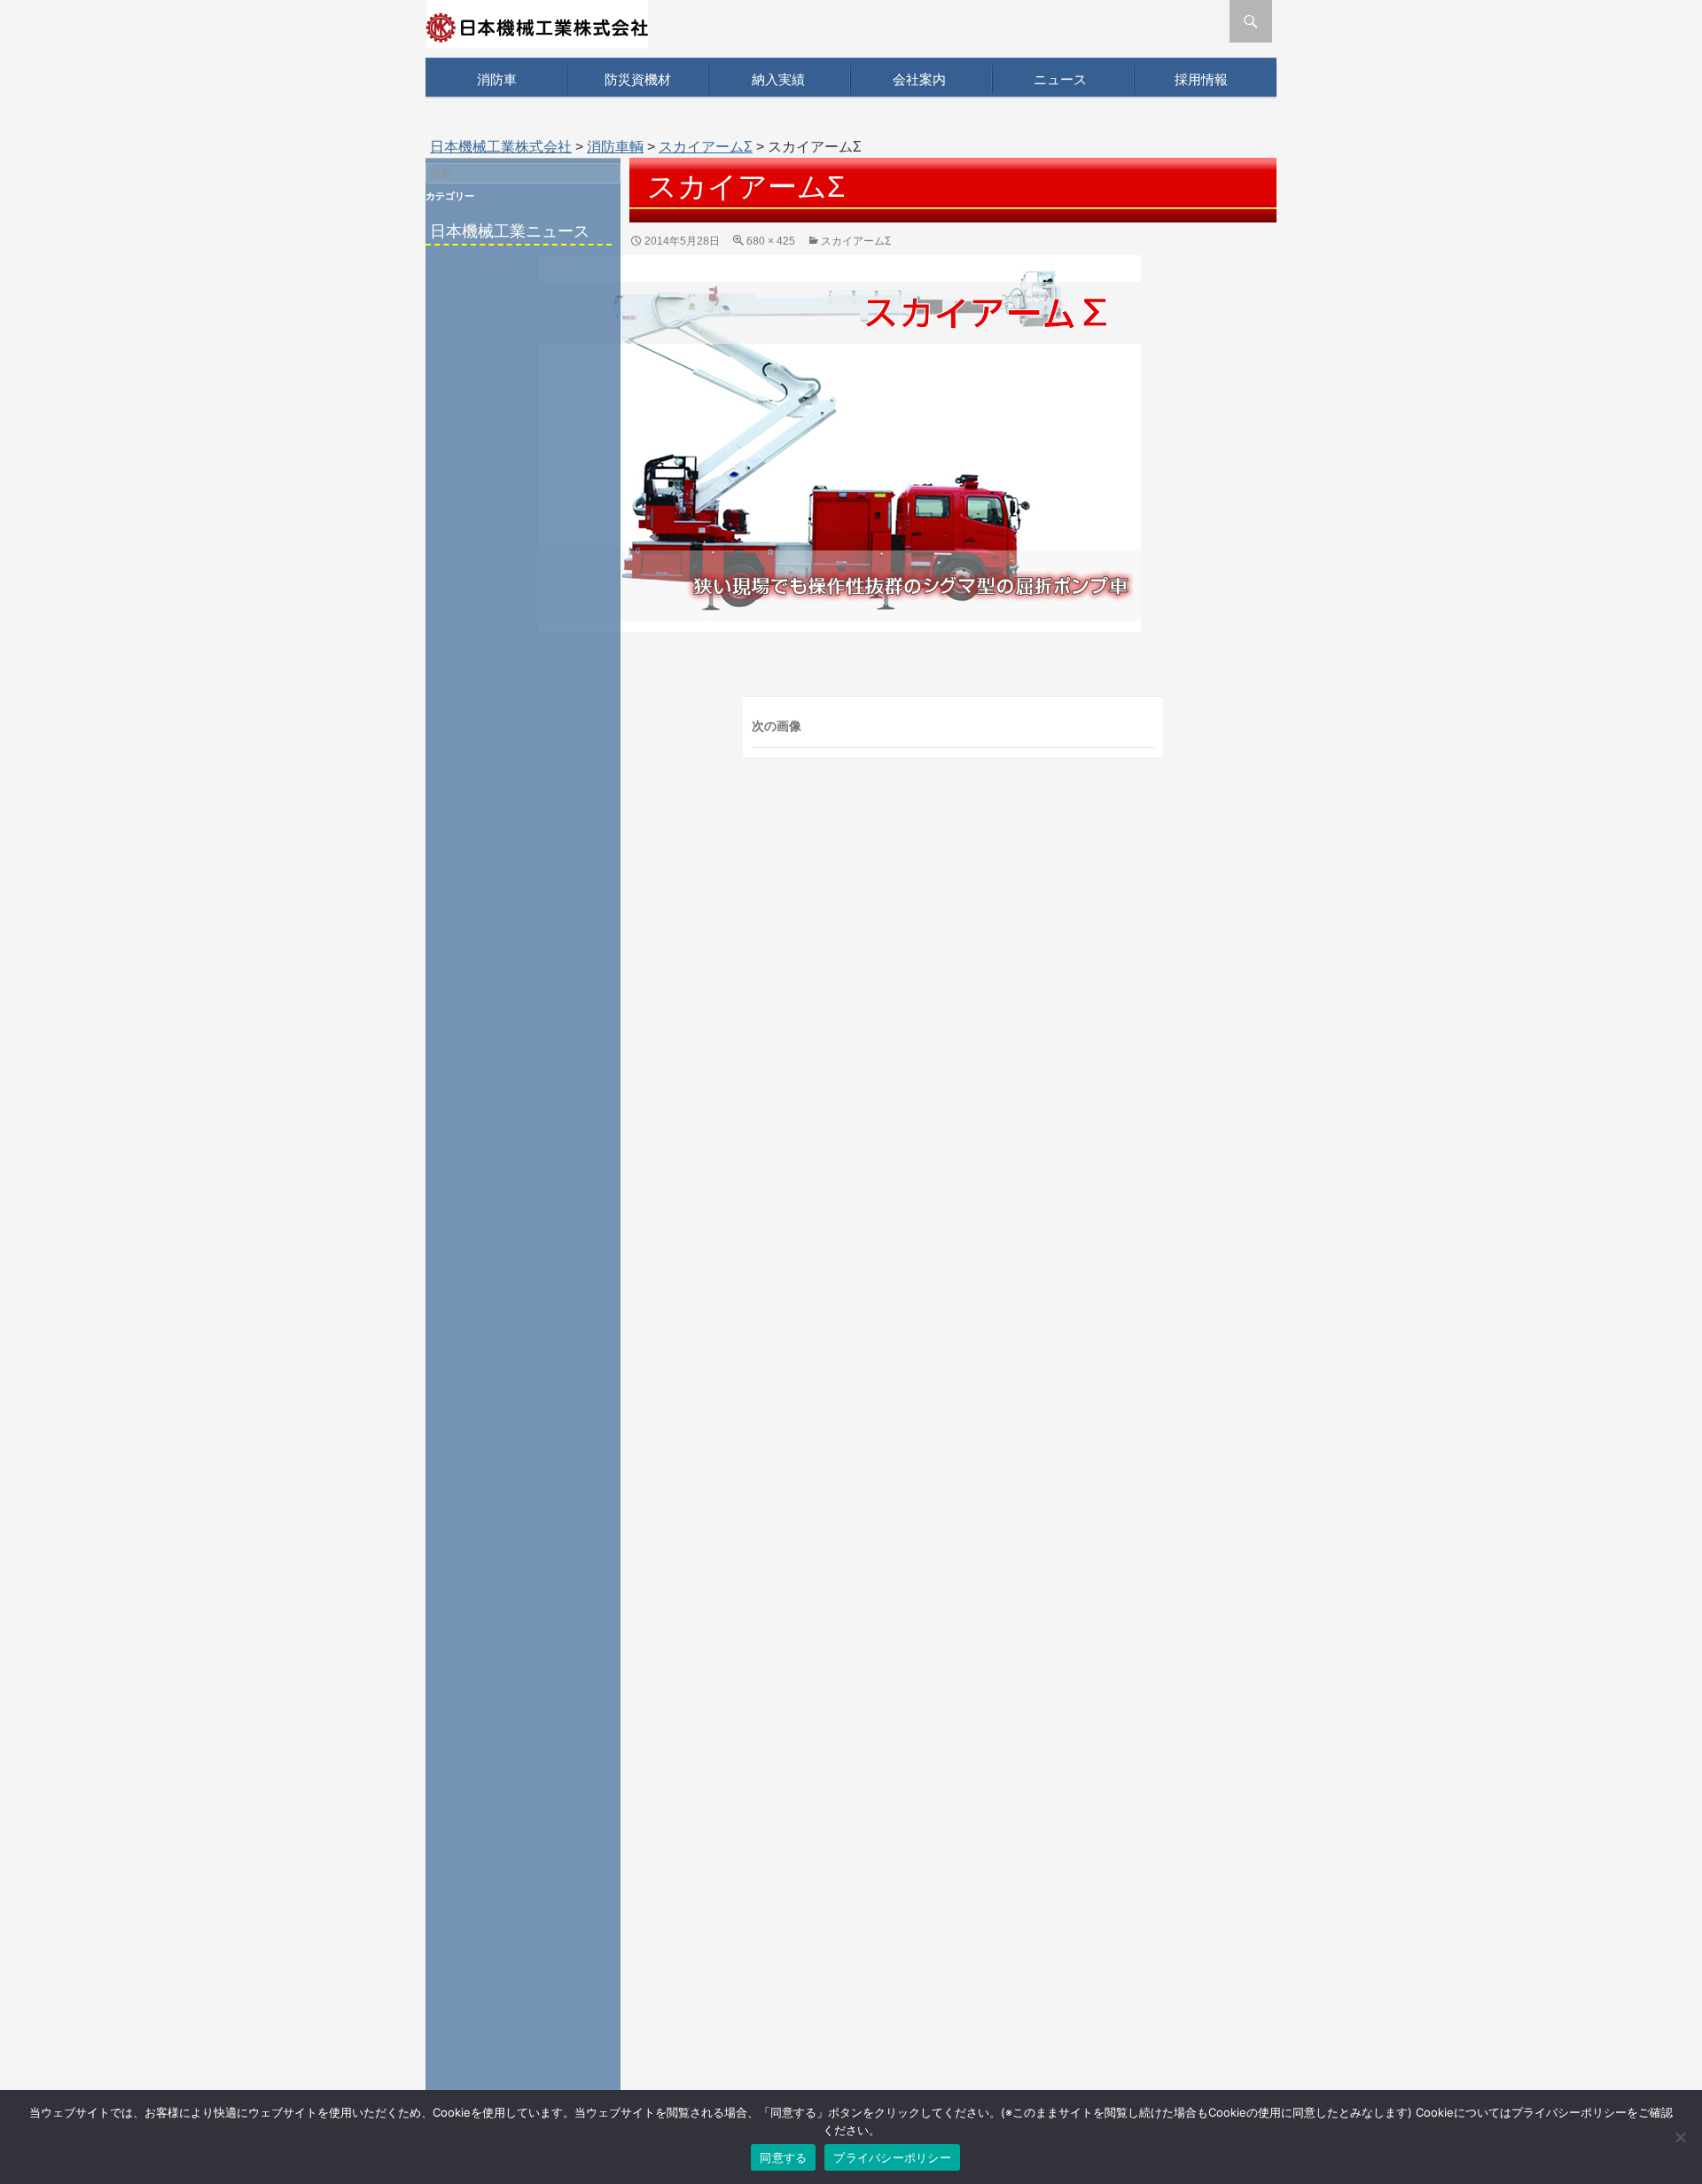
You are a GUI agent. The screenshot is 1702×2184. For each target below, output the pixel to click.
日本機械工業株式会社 (501, 147)
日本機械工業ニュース (510, 231)
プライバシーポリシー (892, 2157)
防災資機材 (638, 79)
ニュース (1060, 79)
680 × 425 (771, 241)
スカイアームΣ (706, 147)
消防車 (497, 79)
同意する (783, 2157)
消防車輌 (615, 147)
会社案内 (919, 79)
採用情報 (1201, 79)
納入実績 (778, 79)
